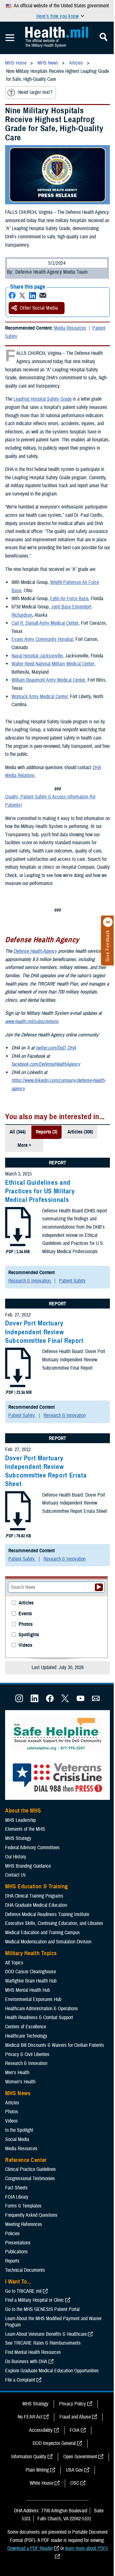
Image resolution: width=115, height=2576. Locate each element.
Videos (25, 1645)
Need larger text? (35, 92)
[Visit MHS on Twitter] (65, 1701)
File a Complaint (20, 2380)
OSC (75, 2483)
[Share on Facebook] (12, 295)
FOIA (75, 2430)
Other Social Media (39, 308)
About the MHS (23, 1811)
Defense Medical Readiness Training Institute (47, 1914)
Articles (26, 1603)
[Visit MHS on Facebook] (50, 1701)
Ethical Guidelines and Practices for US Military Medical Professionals (40, 1191)
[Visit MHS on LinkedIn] (34, 1701)
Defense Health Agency (35, 951)
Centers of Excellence (26, 2027)
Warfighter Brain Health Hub (31, 1981)
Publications (16, 2252)
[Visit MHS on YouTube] (80, 1701)
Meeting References (24, 2224)
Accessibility (41, 2430)
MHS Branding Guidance (28, 1866)
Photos (26, 1624)
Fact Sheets (16, 2188)
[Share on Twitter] (22, 295)
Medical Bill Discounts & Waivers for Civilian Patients (55, 2045)
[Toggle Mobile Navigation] (10, 38)
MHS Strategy (18, 1838)
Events (25, 1614)
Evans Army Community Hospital (42, 639)
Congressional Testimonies (30, 2179)
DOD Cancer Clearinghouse (31, 1972)
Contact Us (15, 1875)
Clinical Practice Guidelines (31, 2169)
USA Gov (74, 2470)
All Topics (14, 1963)
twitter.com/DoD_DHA (56, 1048)
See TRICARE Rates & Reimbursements (43, 2343)
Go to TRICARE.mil (23, 2291)
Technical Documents (25, 2270)
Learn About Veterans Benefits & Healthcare (46, 2334)
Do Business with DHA (26, 2362)
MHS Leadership (20, 1820)
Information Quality (29, 2457)
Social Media (17, 2139)
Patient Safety (72, 1281)
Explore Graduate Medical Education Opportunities (52, 2371)
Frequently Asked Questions (31, 2215)
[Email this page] (43, 295)
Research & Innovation (30, 1281)
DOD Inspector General (54, 2443)
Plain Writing (37, 2470)
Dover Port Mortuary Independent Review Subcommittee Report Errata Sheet (46, 1471)
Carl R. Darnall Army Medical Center (45, 623)
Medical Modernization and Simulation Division (48, 1942)
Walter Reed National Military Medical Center (53, 664)
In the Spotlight (19, 2130)
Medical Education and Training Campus (42, 1933)
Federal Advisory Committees (32, 1848)
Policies (12, 2234)
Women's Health (20, 2082)
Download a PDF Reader (30, 2548)
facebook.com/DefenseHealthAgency (46, 1064)
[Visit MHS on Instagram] (19, 1701)
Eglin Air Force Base (69, 599)
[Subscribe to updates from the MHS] (96, 1701)
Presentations (18, 2243)
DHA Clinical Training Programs (34, 1896)
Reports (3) (46, 1132)
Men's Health (17, 2073)
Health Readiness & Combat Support (39, 2018)
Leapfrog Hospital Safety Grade (42, 399)
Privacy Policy (73, 2404)
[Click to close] (108, 922)
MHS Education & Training (37, 1886)
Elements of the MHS (25, 1829)
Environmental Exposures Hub (33, 1999)
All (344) (18, 1132)
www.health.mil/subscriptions (32, 1021)
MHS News (18, 2093)
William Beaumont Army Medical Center (48, 680)
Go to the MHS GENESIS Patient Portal (42, 2309)
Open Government (80, 2457)
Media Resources (70, 328)
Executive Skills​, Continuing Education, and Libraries (54, 1923)
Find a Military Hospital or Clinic (34, 2300)
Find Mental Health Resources (33, 2352)
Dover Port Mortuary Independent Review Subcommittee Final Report (44, 1332)
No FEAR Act (30, 2417)
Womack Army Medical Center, (40, 697)
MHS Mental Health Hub (27, 1990)
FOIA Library (17, 2197)
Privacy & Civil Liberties (27, 2054)
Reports (12, 2261)
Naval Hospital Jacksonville (37, 656)
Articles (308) (80, 1132)
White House (42, 2483)
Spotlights (29, 1635)
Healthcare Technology (26, 2036)
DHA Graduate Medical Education (36, 1905)
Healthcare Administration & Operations (42, 2009)
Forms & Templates (23, 2206)
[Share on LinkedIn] (33, 295)
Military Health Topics (31, 1953)
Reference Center (26, 2160)
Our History (16, 1857)
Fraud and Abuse (75, 2417)
